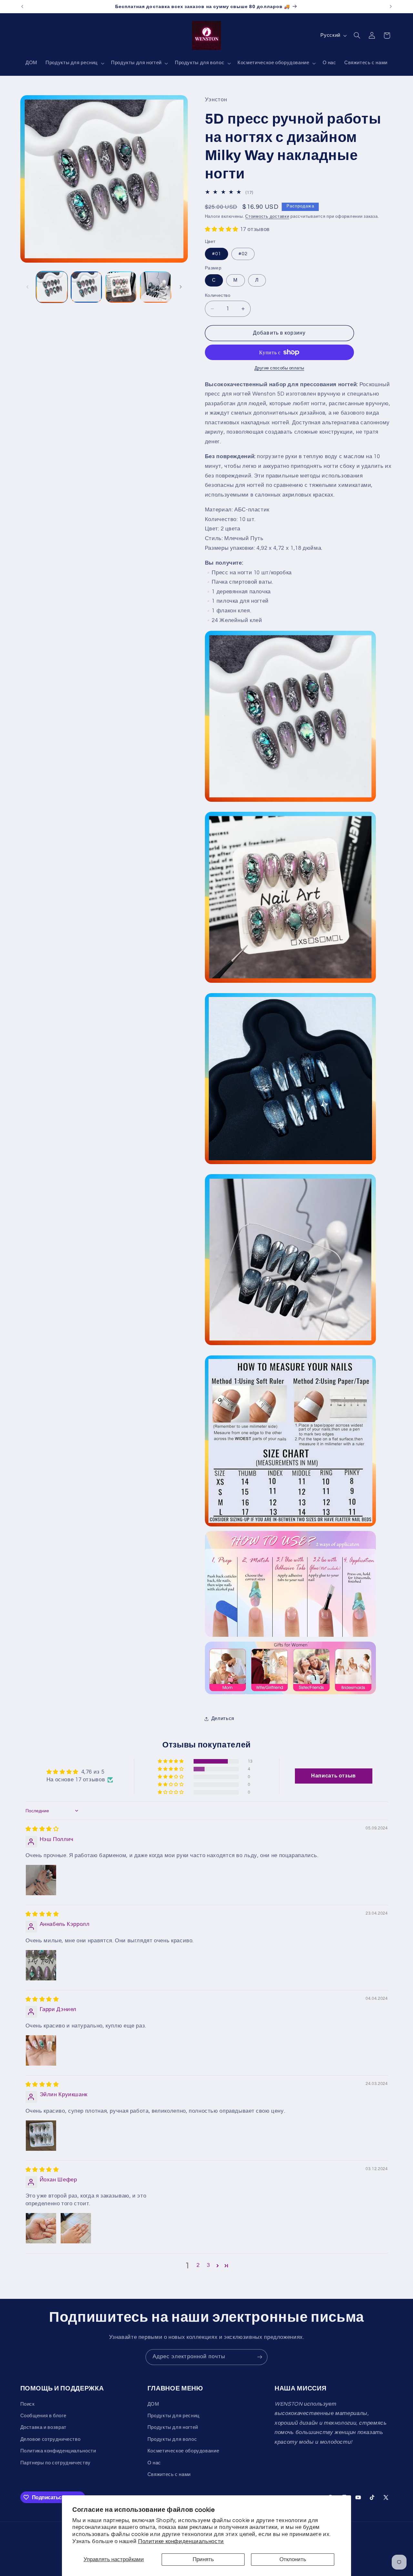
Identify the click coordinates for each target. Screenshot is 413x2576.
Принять (203, 2560)
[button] (74, 63)
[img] (42, 1829)
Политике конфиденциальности (181, 2541)
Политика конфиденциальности (58, 2451)
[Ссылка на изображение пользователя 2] (76, 2228)
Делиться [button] (223, 1719)
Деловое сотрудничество (50, 2439)
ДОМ (153, 2404)
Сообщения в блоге (43, 2416)
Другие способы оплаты (279, 368)
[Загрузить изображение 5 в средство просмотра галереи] (156, 287)
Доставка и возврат (43, 2427)
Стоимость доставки (267, 217)
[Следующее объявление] (391, 6)
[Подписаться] (260, 2357)
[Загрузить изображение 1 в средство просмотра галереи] (52, 287)
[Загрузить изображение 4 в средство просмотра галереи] (121, 287)
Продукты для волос (172, 2439)
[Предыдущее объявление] (22, 6)
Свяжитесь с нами (169, 2475)
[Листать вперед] (181, 287)
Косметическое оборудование (183, 2451)
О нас (154, 2463)
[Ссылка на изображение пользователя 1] (41, 1880)
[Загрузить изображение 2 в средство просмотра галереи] (86, 287)
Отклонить (293, 2560)
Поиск (28, 2404)
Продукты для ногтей (173, 2427)
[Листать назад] (27, 287)
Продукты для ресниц (174, 2416)
